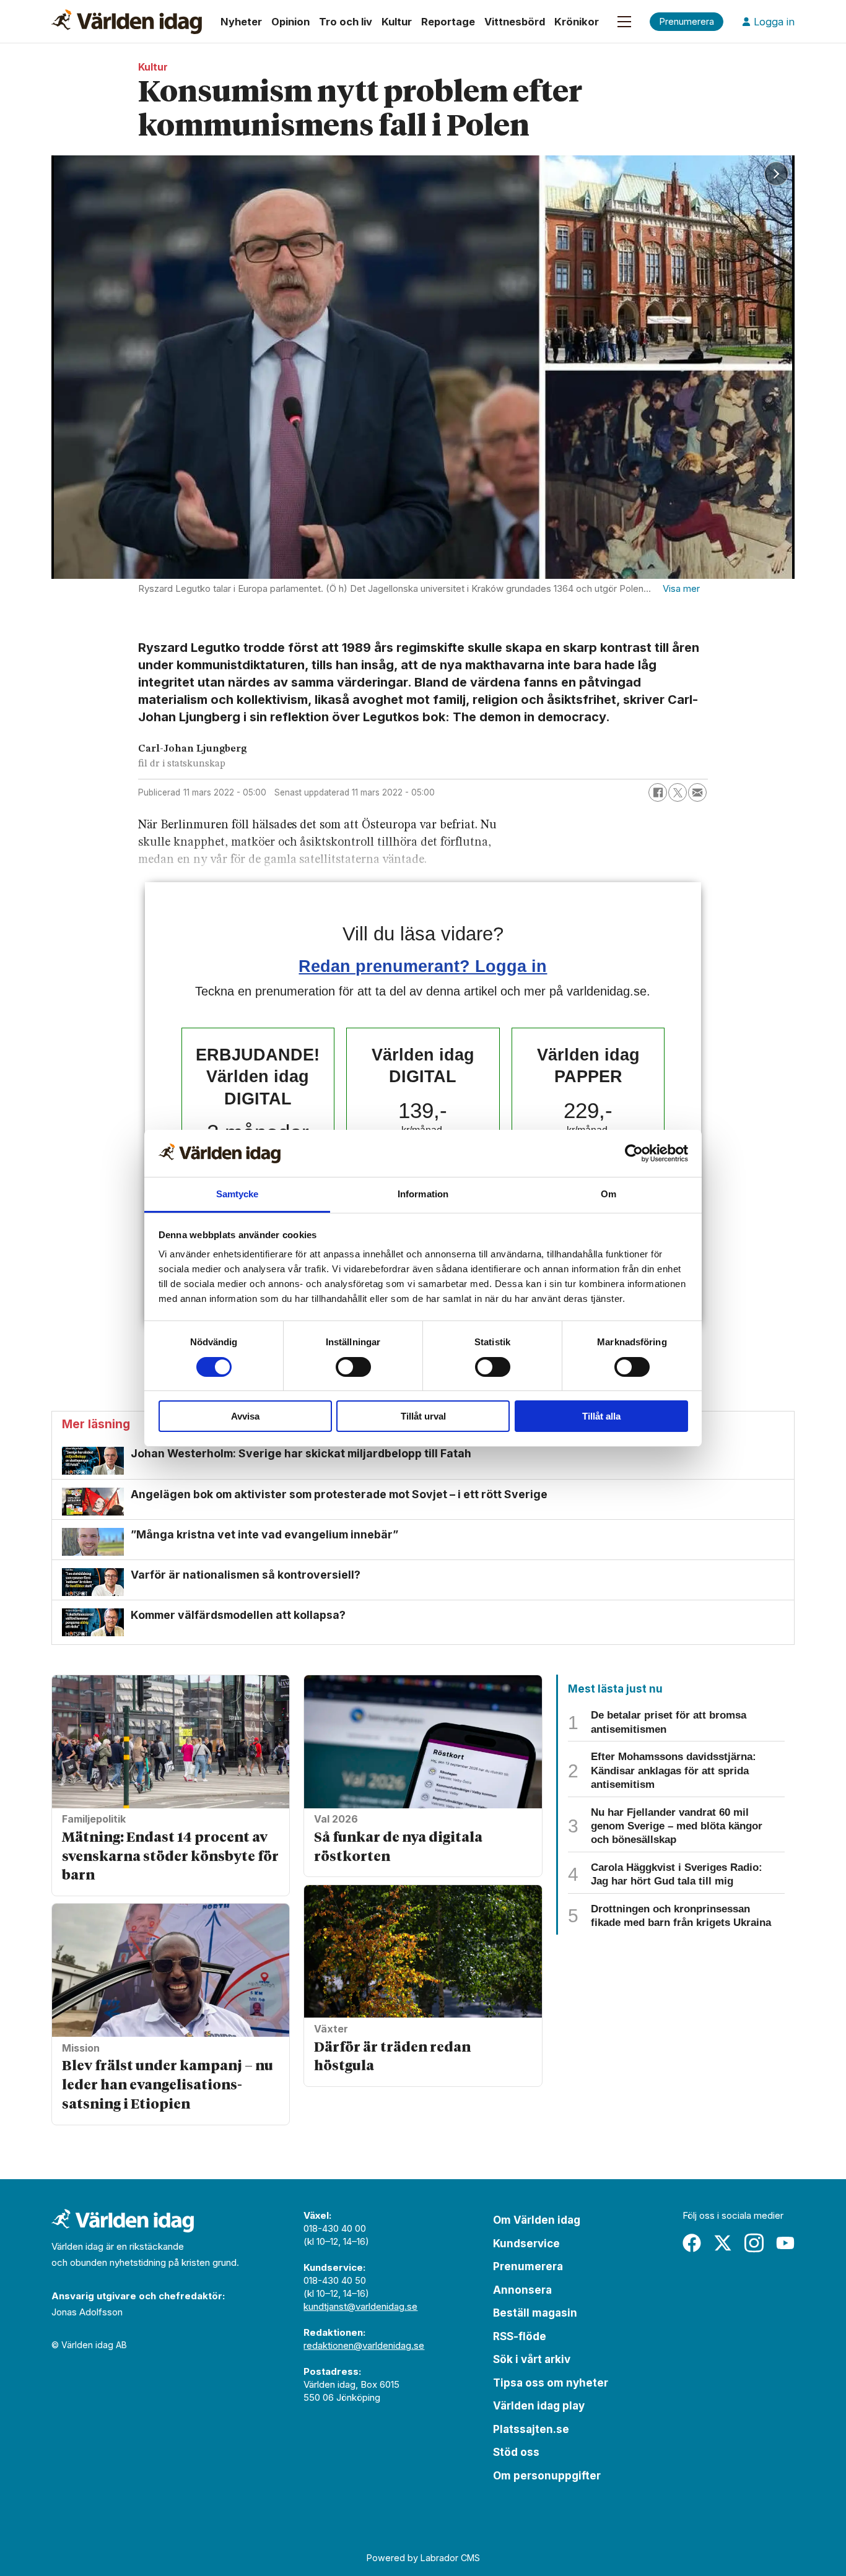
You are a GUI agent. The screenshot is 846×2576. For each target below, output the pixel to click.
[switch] (353, 1367)
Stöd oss (516, 2452)
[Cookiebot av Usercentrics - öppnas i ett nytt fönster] (634, 1153)
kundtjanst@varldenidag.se (360, 2306)
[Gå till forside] (127, 22)
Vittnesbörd (515, 22)
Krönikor (577, 22)
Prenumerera (528, 2266)
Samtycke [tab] (238, 1194)
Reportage (448, 22)
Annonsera (522, 2290)
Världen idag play (539, 2406)
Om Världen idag (537, 2220)
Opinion (290, 22)
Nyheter (241, 22)
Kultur (397, 22)
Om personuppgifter (547, 2476)
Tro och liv (346, 22)
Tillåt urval (423, 1416)
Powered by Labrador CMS (423, 2558)
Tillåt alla (601, 1416)
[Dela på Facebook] (658, 792)
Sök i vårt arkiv (532, 2359)
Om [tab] (608, 1194)
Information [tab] (423, 1194)
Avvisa (245, 1416)
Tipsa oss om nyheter (551, 2383)
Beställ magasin (535, 2313)
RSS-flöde (520, 2336)
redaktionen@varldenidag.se (364, 2345)
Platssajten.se (531, 2429)
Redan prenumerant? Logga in (423, 966)
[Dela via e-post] (697, 792)
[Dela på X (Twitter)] (678, 792)
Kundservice (526, 2244)
